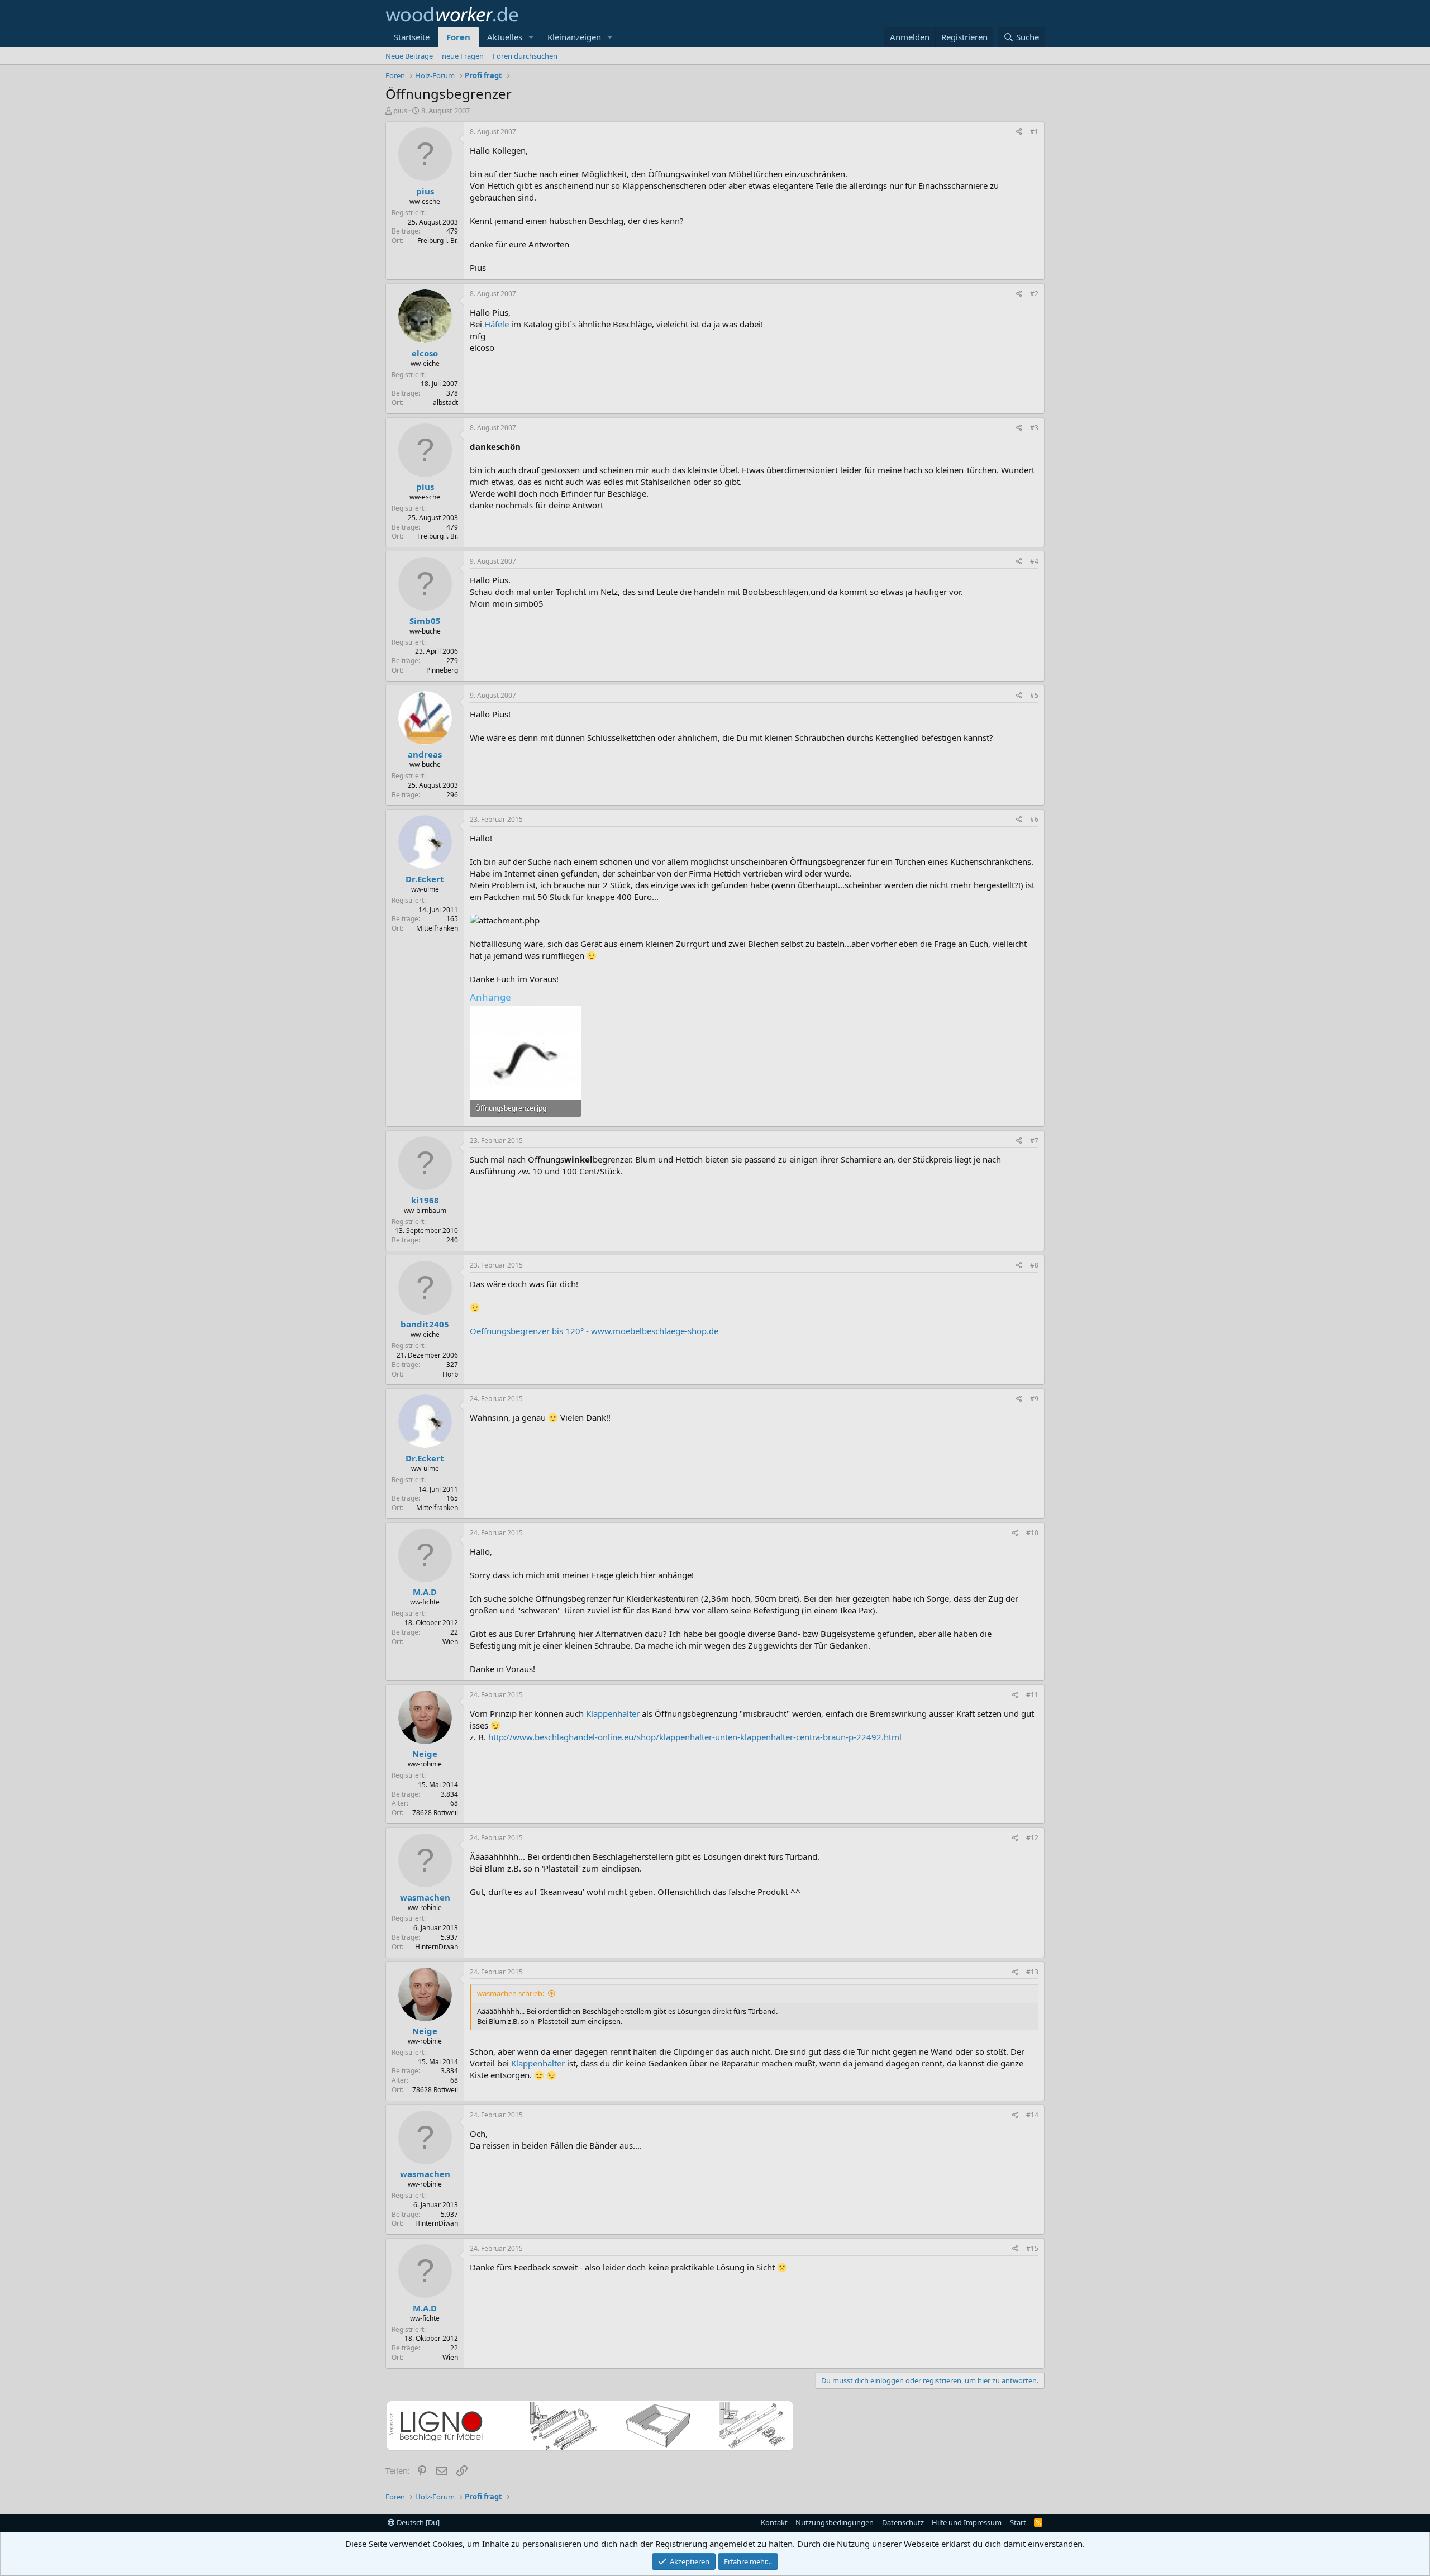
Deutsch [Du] (417, 2522)
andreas (425, 754)
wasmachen (425, 1897)
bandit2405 (425, 1324)
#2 (1034, 294)
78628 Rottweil (435, 1813)
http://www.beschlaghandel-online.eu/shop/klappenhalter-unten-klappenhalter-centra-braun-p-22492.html (695, 1737)
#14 (1032, 2115)
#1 (1034, 132)
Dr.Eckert (425, 879)
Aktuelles (505, 37)
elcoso (425, 353)
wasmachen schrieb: (511, 1993)
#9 (1034, 1399)
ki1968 (425, 1200)
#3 (1034, 428)
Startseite (412, 37)
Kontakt (774, 2522)
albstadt (445, 403)
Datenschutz (903, 2522)
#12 (1032, 1838)
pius (400, 111)
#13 (1032, 1972)
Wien (450, 1642)
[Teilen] (1019, 132)
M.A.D (425, 1592)
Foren (458, 37)
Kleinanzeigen (574, 37)
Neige (425, 1754)
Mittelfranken (437, 928)
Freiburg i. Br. (438, 241)
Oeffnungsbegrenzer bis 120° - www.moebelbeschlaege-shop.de (594, 1331)
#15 (1032, 2248)
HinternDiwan (437, 1947)
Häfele (497, 324)
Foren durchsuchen (525, 56)
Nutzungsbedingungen (835, 2522)
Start (1018, 2522)
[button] (531, 37)
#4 (1034, 561)
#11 (1032, 1695)
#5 (1034, 695)
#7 (1034, 1141)
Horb (450, 1374)
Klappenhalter (613, 1713)
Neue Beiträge (409, 56)
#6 (1034, 819)
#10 (1032, 1533)
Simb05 (425, 621)
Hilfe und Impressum (967, 2522)
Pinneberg (442, 670)
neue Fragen (463, 56)
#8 (1034, 1265)
